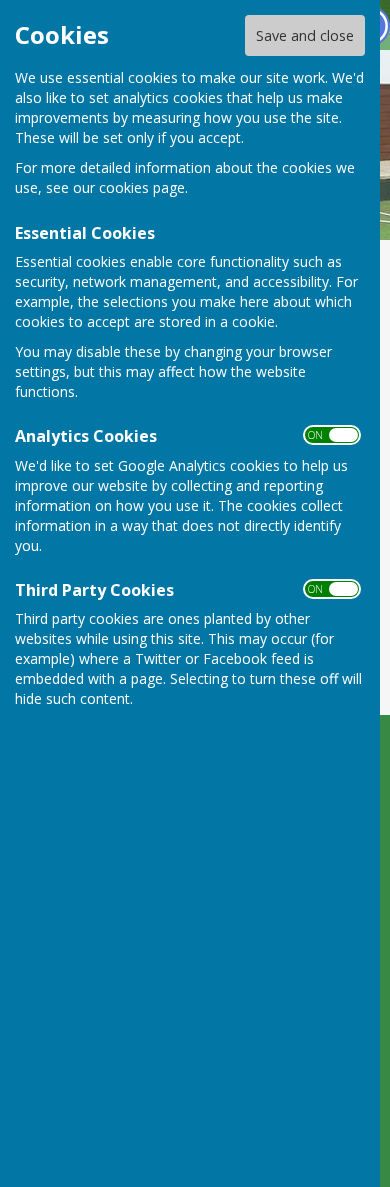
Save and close (305, 35)
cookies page (142, 187)
